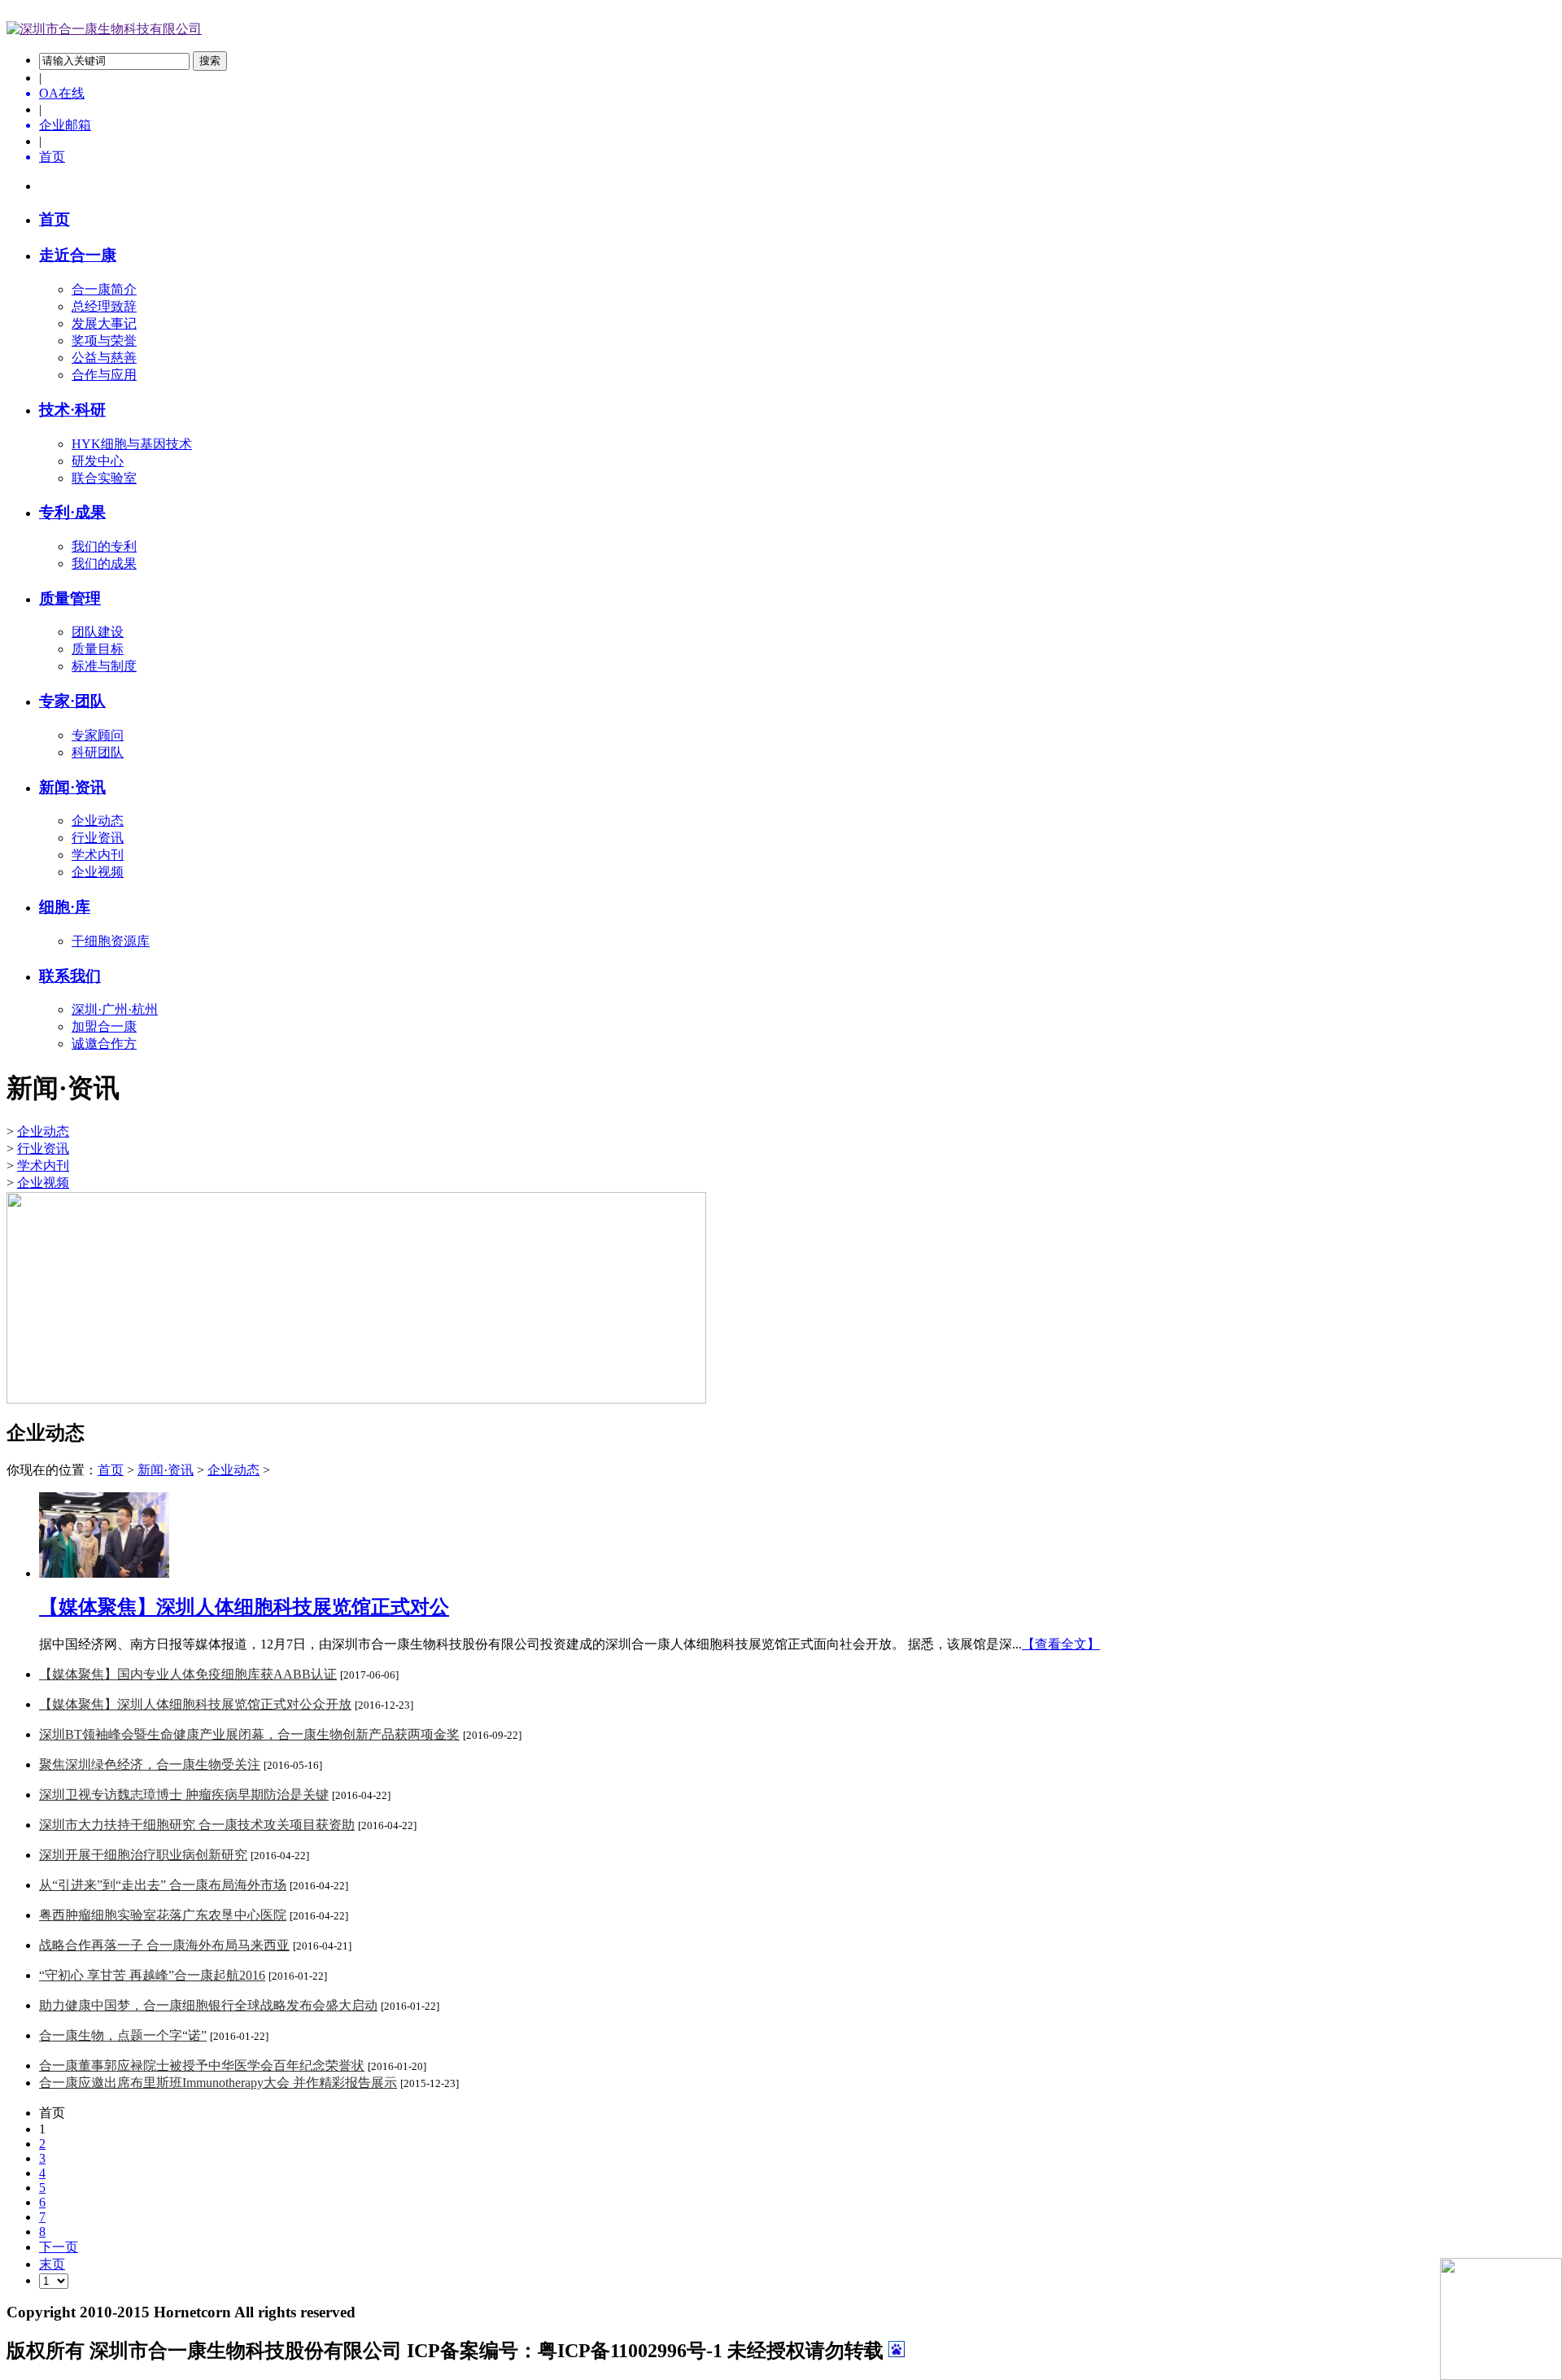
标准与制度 (104, 666)
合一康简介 (104, 289)
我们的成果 (104, 563)
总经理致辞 (104, 306)
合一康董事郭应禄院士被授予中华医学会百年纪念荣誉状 (202, 2066)
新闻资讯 (72, 787)
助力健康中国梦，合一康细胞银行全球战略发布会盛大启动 (208, 2005)
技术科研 (72, 410)
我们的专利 (104, 546)
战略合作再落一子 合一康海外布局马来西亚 (164, 1945)
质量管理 (70, 598)
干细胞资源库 (111, 941)
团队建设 (98, 632)
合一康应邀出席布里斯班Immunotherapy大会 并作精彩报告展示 (218, 2083)
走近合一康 (78, 255)
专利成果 (72, 512)
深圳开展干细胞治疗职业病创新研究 (143, 1855)
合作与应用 (104, 375)
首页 (55, 219)
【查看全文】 (1061, 1644)
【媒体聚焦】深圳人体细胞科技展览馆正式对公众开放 (195, 1704)
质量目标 (98, 649)
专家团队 (72, 701)
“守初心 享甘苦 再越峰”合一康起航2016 (152, 1975)
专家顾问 (98, 735)
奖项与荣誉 (104, 341)
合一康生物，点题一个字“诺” (123, 2035)
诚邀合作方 (104, 1044)
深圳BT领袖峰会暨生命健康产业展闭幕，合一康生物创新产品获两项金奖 (249, 1734)
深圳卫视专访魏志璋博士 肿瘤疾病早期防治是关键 (184, 1795)
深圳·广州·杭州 (115, 1009)
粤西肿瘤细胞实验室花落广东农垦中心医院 (163, 1915)
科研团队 (98, 752)
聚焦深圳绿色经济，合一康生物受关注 (150, 1764)
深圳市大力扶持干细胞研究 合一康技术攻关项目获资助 (197, 1825)
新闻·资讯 (166, 1470)
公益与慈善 (104, 358)
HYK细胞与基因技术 (132, 444)
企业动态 (98, 821)
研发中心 (98, 461)
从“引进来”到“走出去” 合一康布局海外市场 (163, 1885)
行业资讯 (98, 838)
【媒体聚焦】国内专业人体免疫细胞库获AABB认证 (188, 1674)
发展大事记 (104, 323)
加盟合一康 (104, 1026)
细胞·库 (65, 907)
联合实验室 (104, 478)
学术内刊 (98, 855)
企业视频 (98, 872)
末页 (52, 2264)
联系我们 (70, 976)
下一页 (59, 2247)
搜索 (210, 61)
